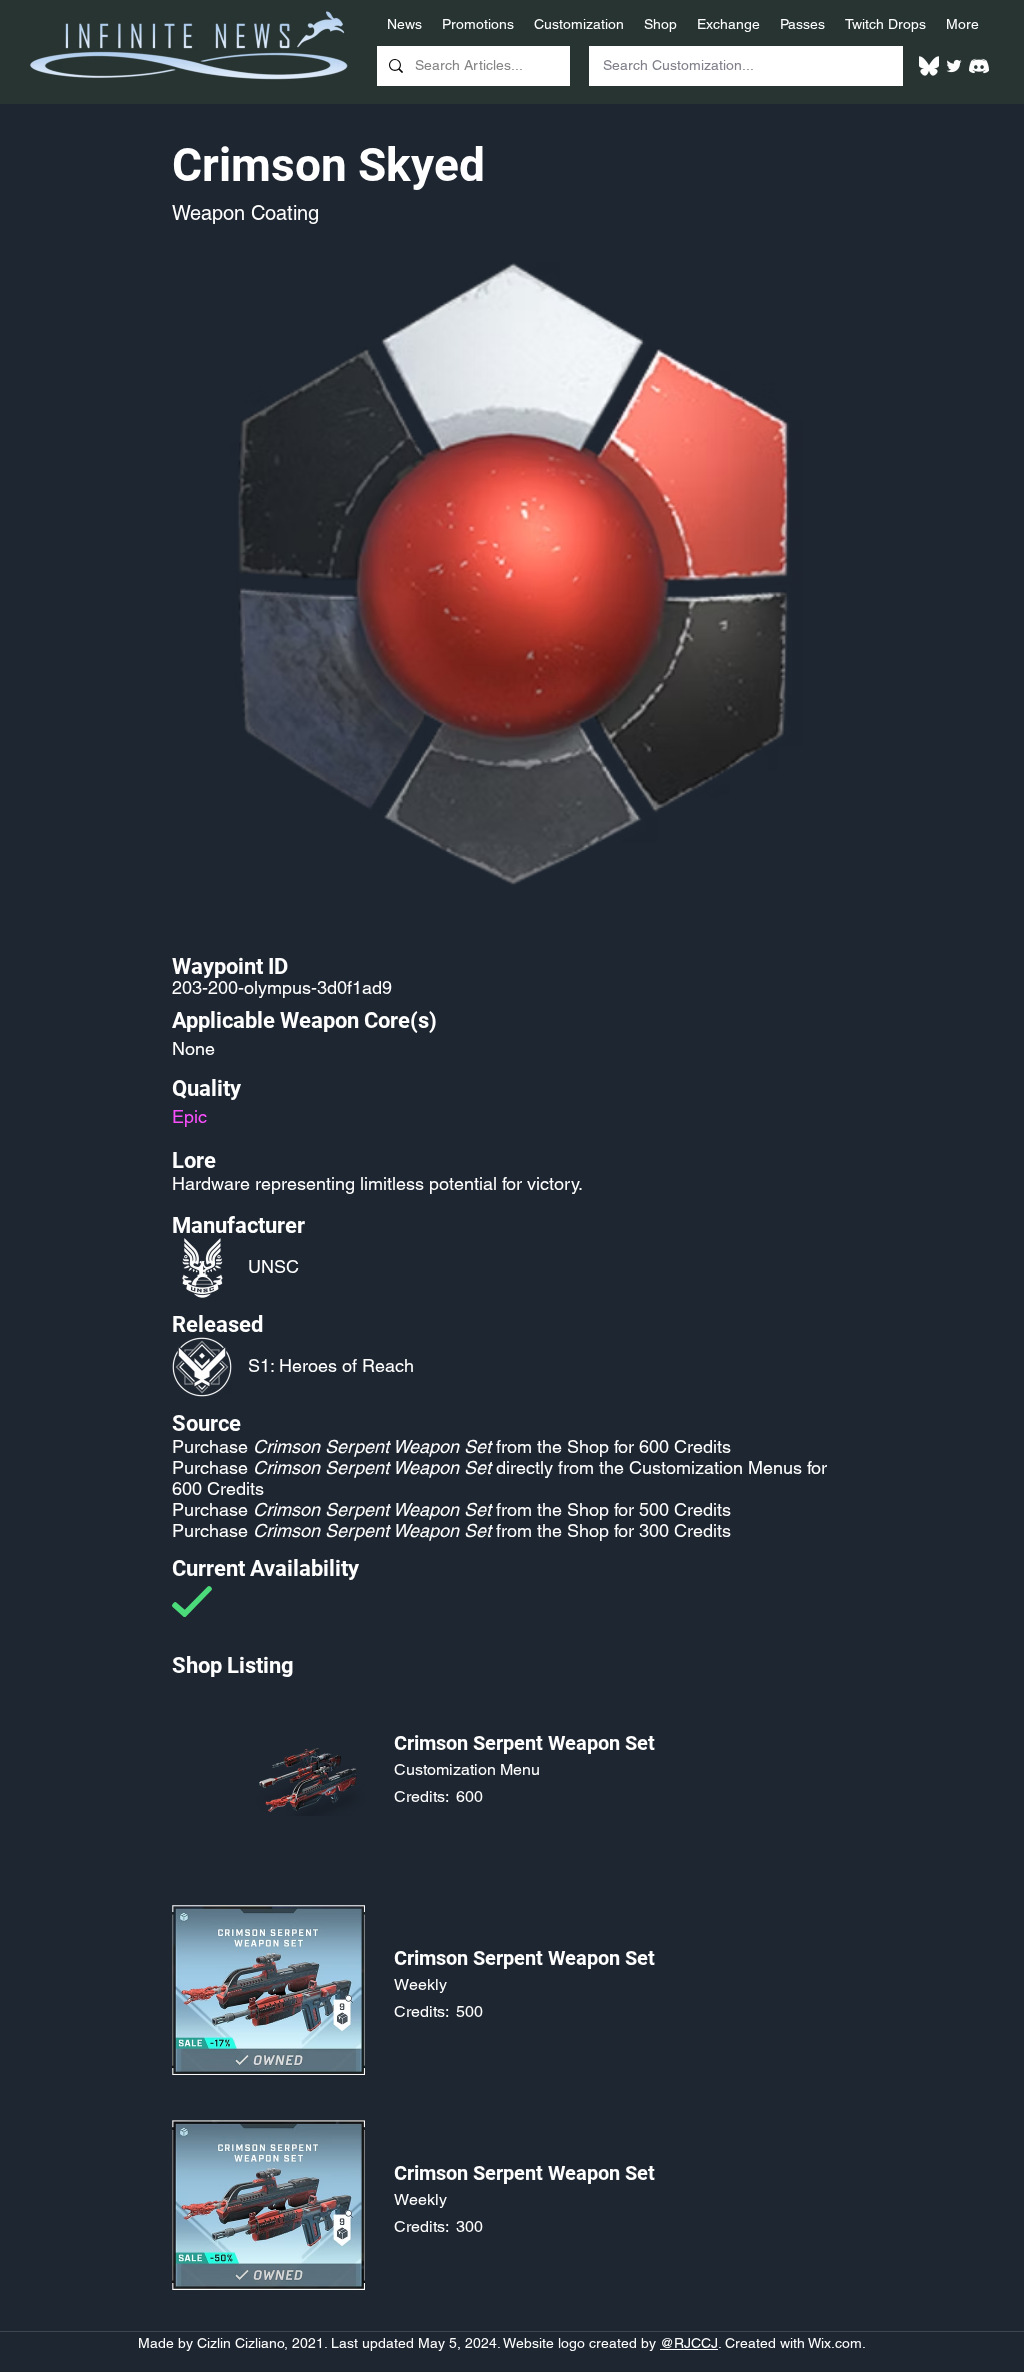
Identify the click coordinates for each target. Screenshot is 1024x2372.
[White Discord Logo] (979, 66)
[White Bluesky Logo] (929, 66)
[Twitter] (954, 66)
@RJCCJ (689, 2343)
